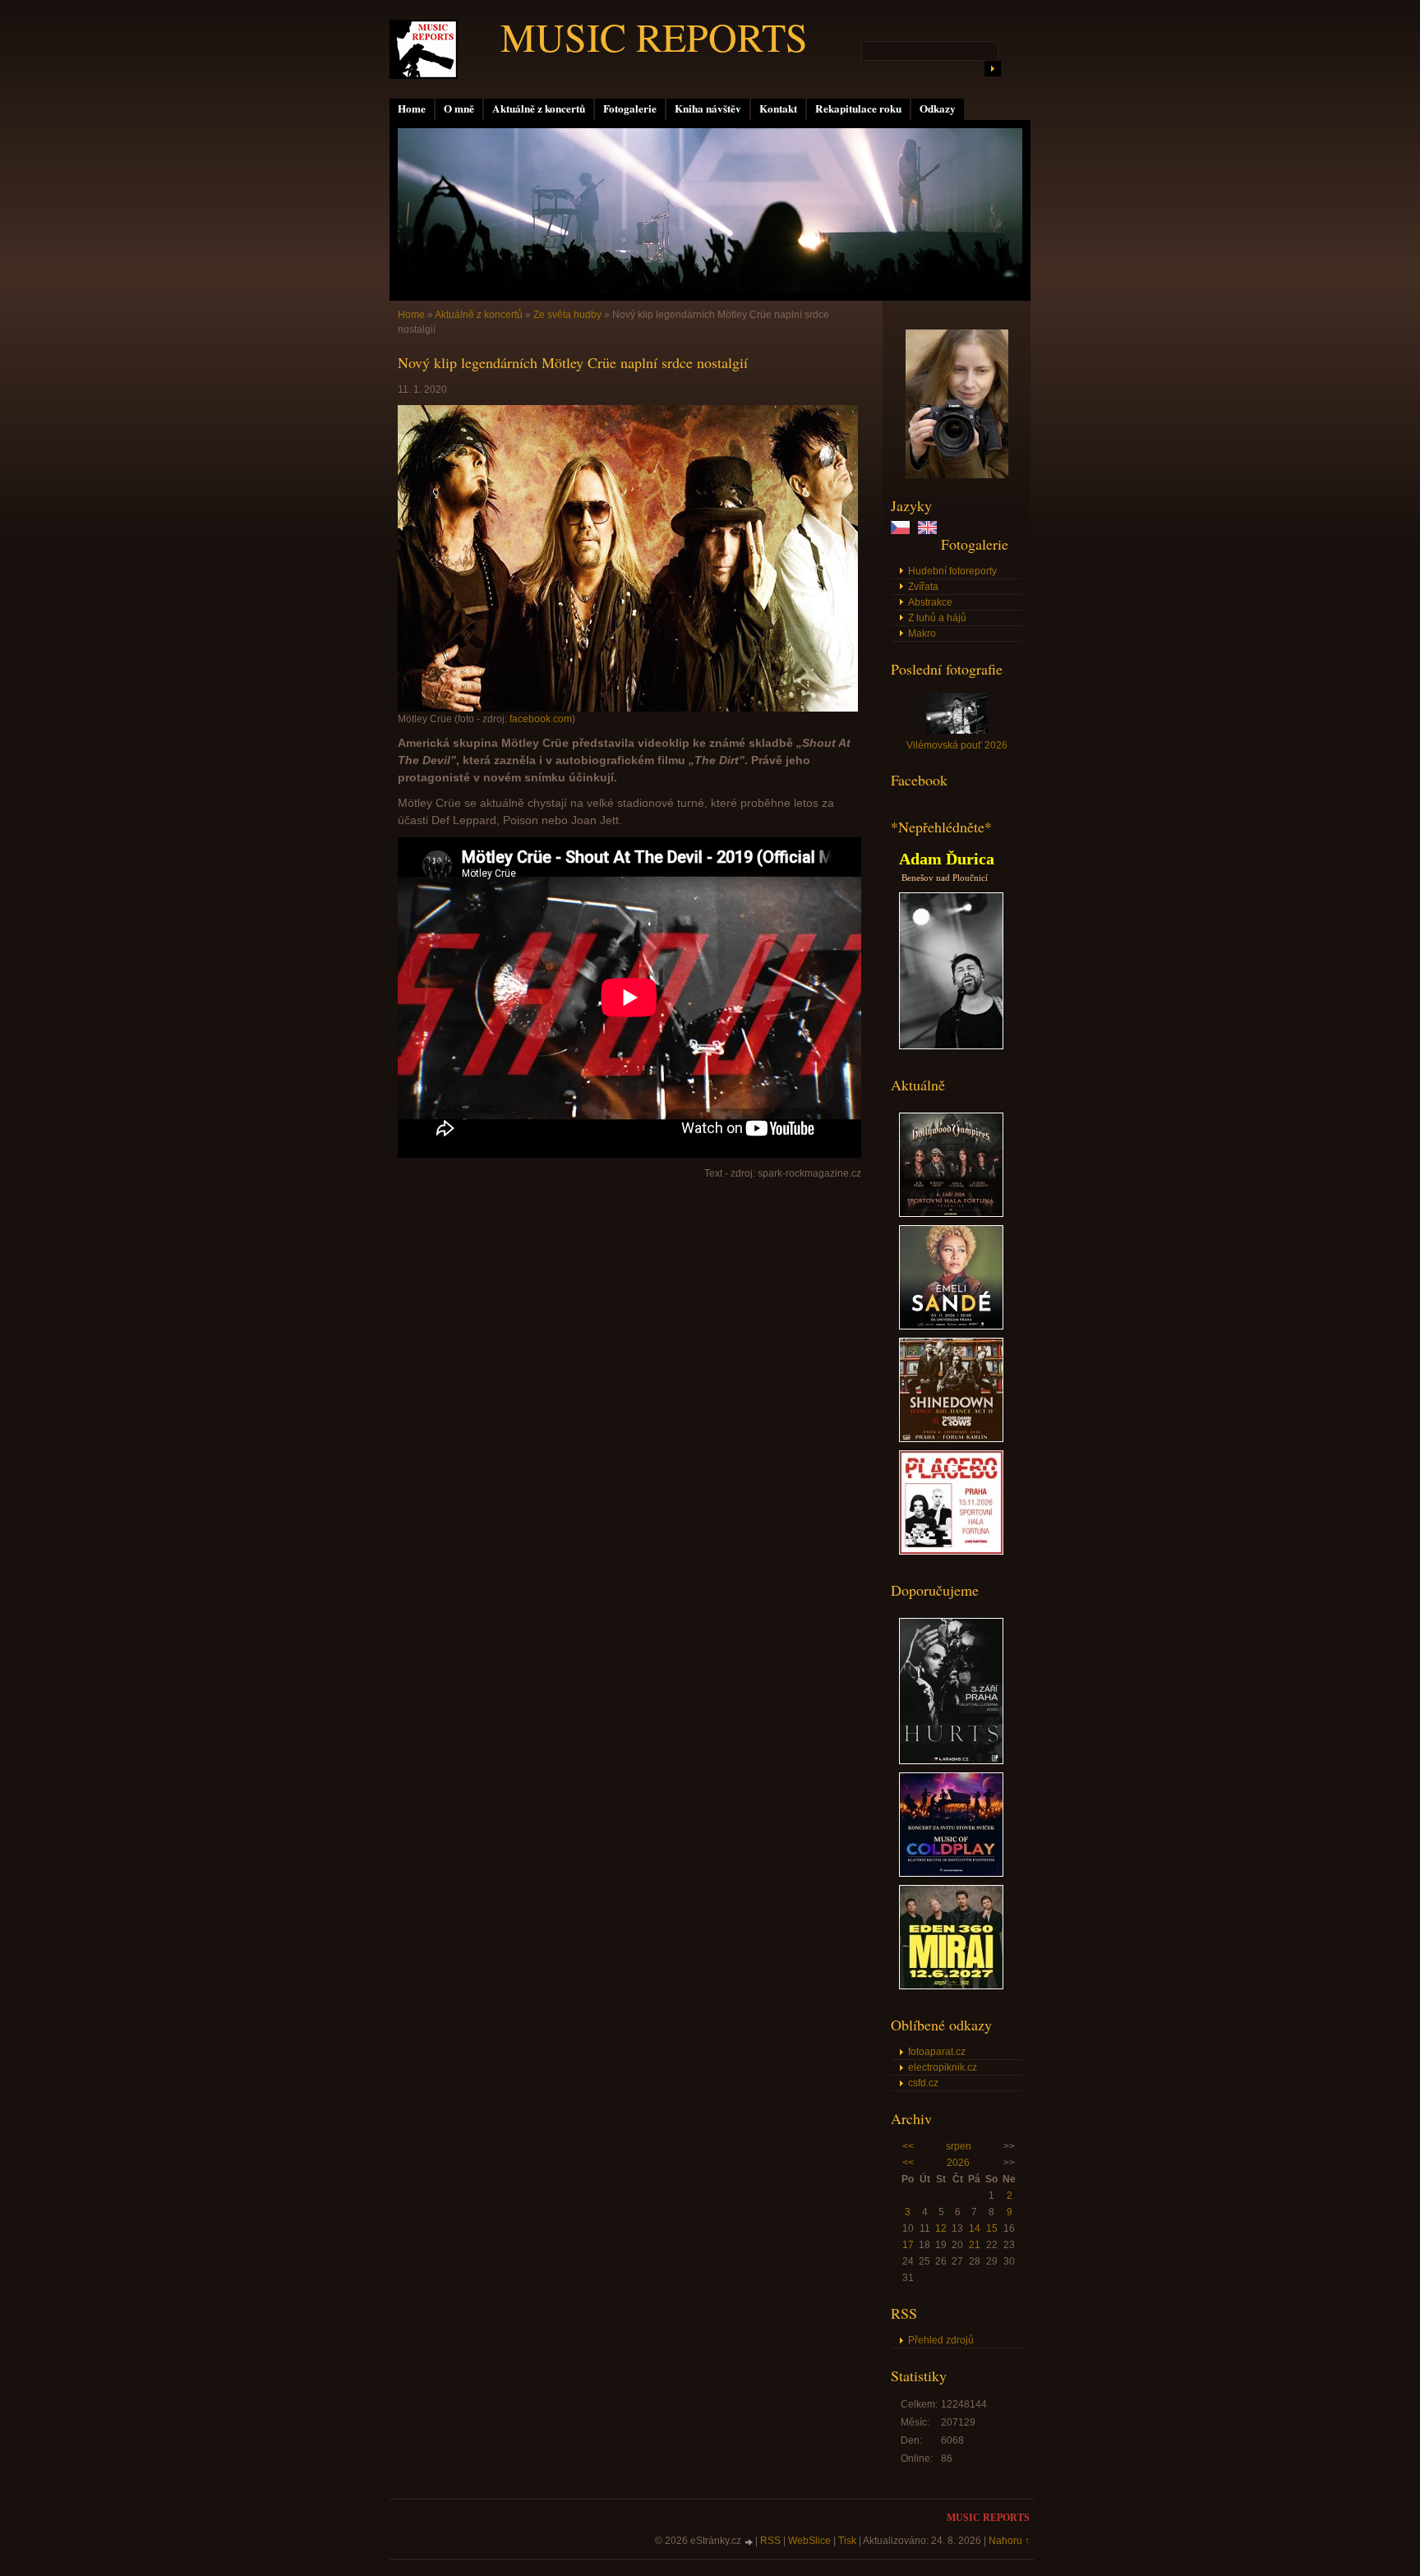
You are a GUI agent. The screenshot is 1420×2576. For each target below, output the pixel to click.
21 (975, 2245)
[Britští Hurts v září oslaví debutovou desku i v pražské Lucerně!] (951, 1761)
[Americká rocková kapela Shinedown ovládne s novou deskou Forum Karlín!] (951, 1439)
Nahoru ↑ (1009, 2541)
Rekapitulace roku (858, 108)
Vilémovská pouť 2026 (957, 745)
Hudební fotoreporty (952, 571)
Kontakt (778, 108)
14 (975, 2228)
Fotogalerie (630, 108)
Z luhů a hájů (937, 618)
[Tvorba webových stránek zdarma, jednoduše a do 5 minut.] (749, 2542)
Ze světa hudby (567, 315)
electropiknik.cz (943, 2067)
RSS (770, 2541)
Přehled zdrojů (941, 2340)
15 (992, 2228)
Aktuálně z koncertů (539, 108)
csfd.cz (923, 2083)
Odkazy (938, 108)
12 (941, 2228)
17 (908, 2245)
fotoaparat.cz (937, 2052)
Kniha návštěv (708, 108)
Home (412, 108)
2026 (958, 2163)
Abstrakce (930, 602)
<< (908, 2146)
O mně (459, 108)
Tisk (847, 2541)
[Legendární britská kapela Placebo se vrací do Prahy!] (951, 1551)
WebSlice (809, 2541)
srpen (959, 2146)
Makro (922, 634)
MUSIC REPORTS (654, 36)
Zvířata (923, 587)
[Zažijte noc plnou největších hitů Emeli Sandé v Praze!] (951, 1326)
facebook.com (541, 719)
